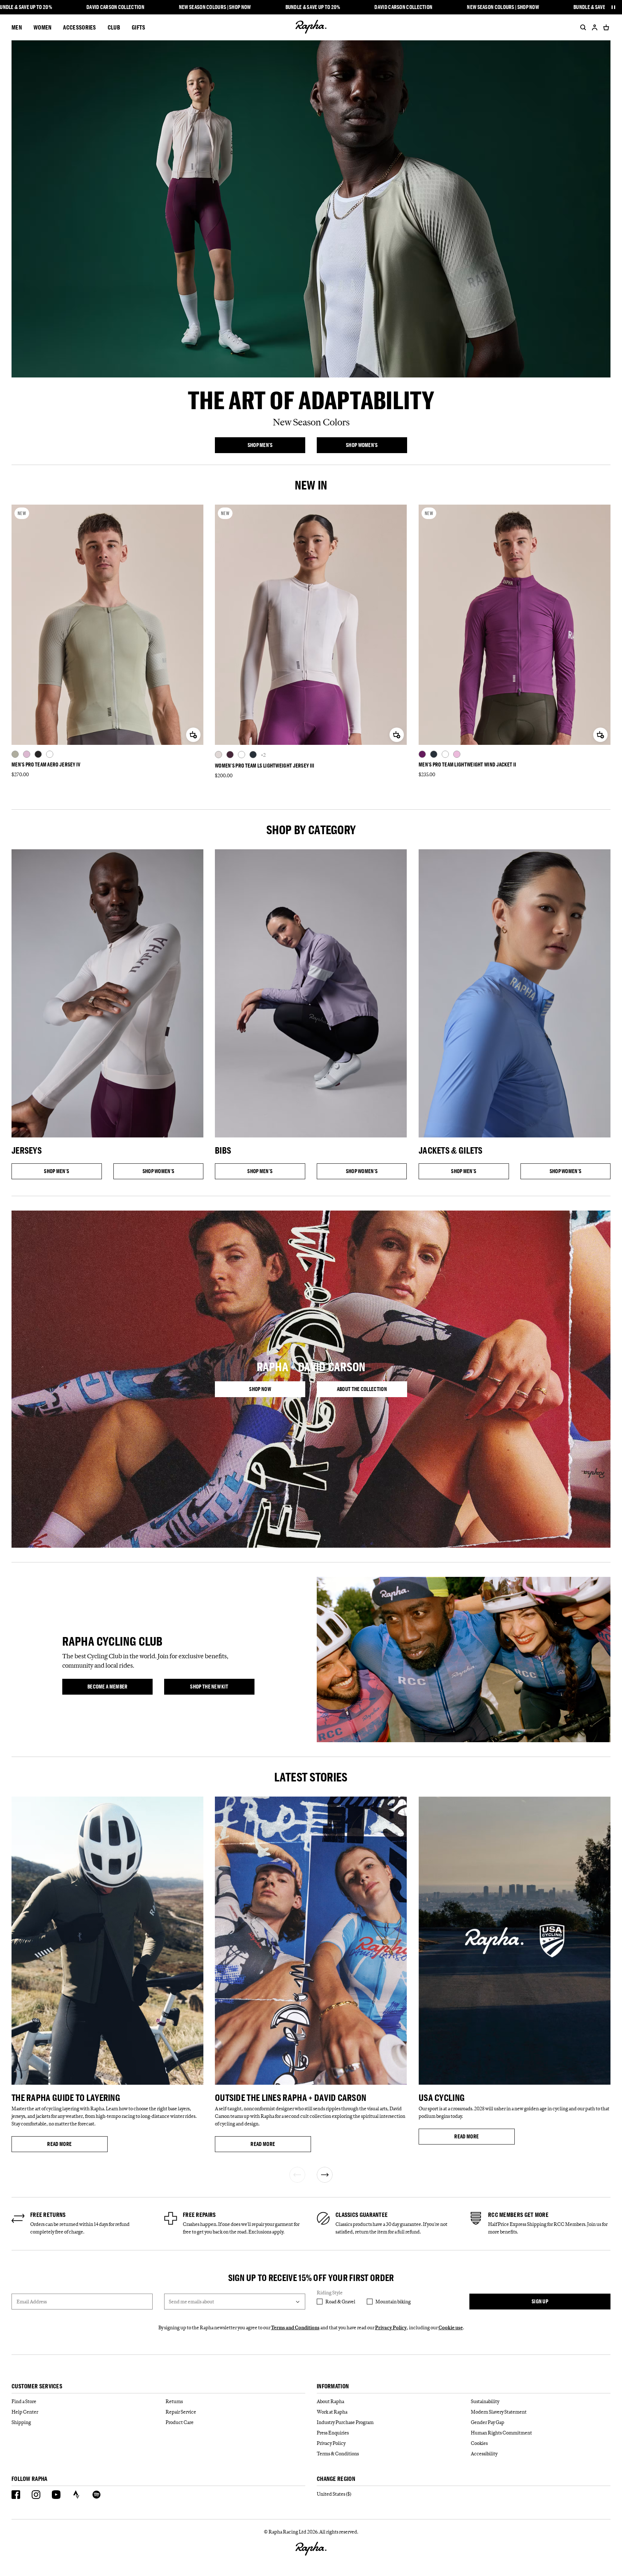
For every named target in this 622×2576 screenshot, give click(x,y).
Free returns (48, 2215)
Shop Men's (276, 446)
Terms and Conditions (295, 2327)
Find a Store (24, 2401)
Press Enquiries (333, 2433)
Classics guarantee (362, 2215)
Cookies (479, 2443)
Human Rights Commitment (501, 2433)
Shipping (21, 2422)
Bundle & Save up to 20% (313, 7)
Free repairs (199, 2215)
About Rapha (330, 2401)
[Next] (325, 2175)
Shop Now (277, 1390)
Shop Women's (377, 446)
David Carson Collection (115, 7)
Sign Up (540, 2301)
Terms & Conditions (338, 2454)
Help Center (25, 2412)
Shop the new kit (222, 1688)
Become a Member (120, 1688)
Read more (77, 2145)
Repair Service (181, 2412)
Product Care (180, 2422)
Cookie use (451, 2327)
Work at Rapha (332, 2412)
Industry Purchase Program (345, 2422)
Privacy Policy (391, 2327)
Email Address (32, 2302)
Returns (174, 2401)
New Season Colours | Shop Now (215, 7)
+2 (263, 755)
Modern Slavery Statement (499, 2412)
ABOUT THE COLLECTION (372, 1390)
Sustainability (485, 2401)
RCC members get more (518, 2215)
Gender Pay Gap (488, 2422)
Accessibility (484, 2454)
